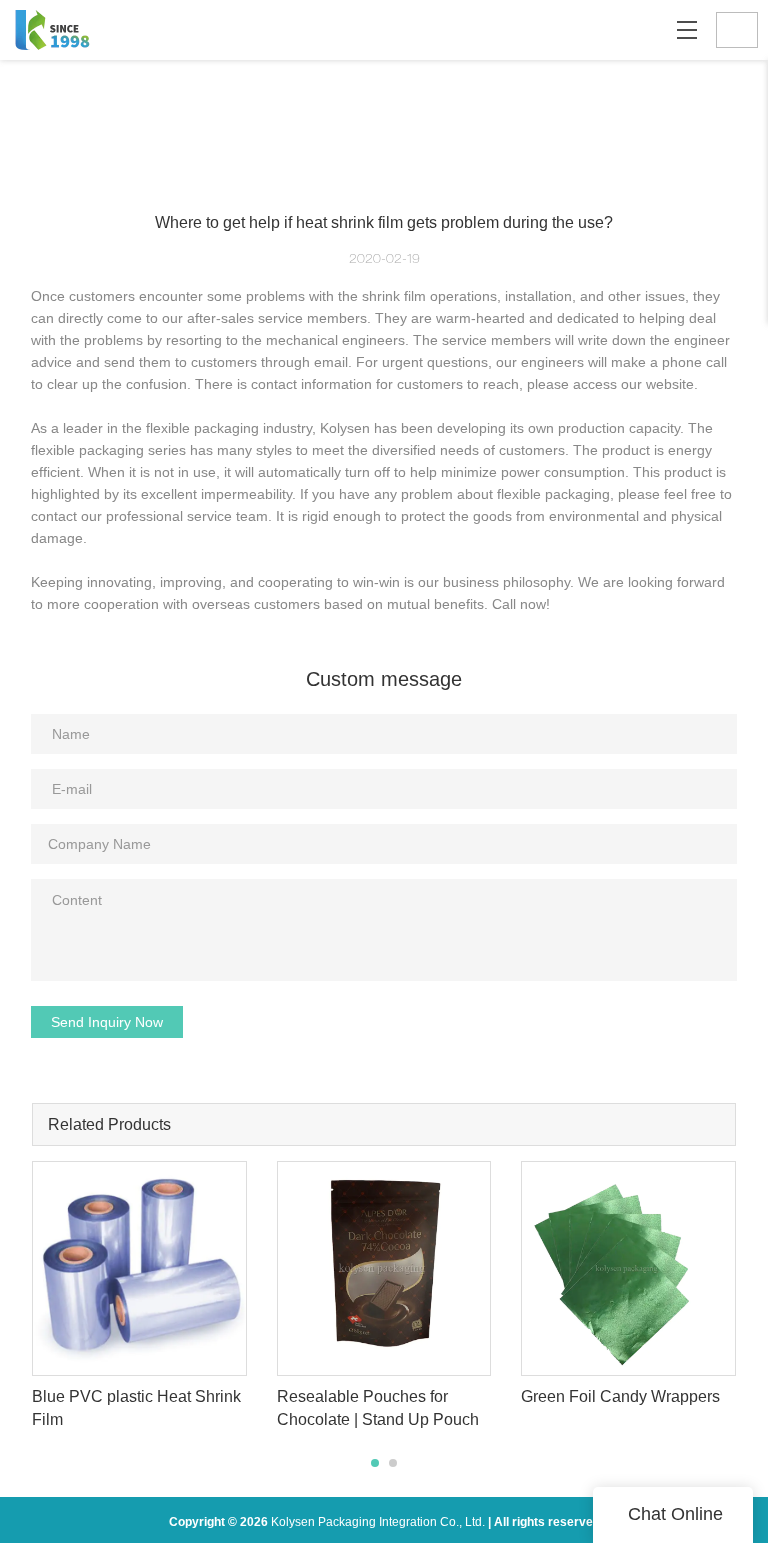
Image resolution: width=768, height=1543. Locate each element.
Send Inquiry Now (107, 1022)
